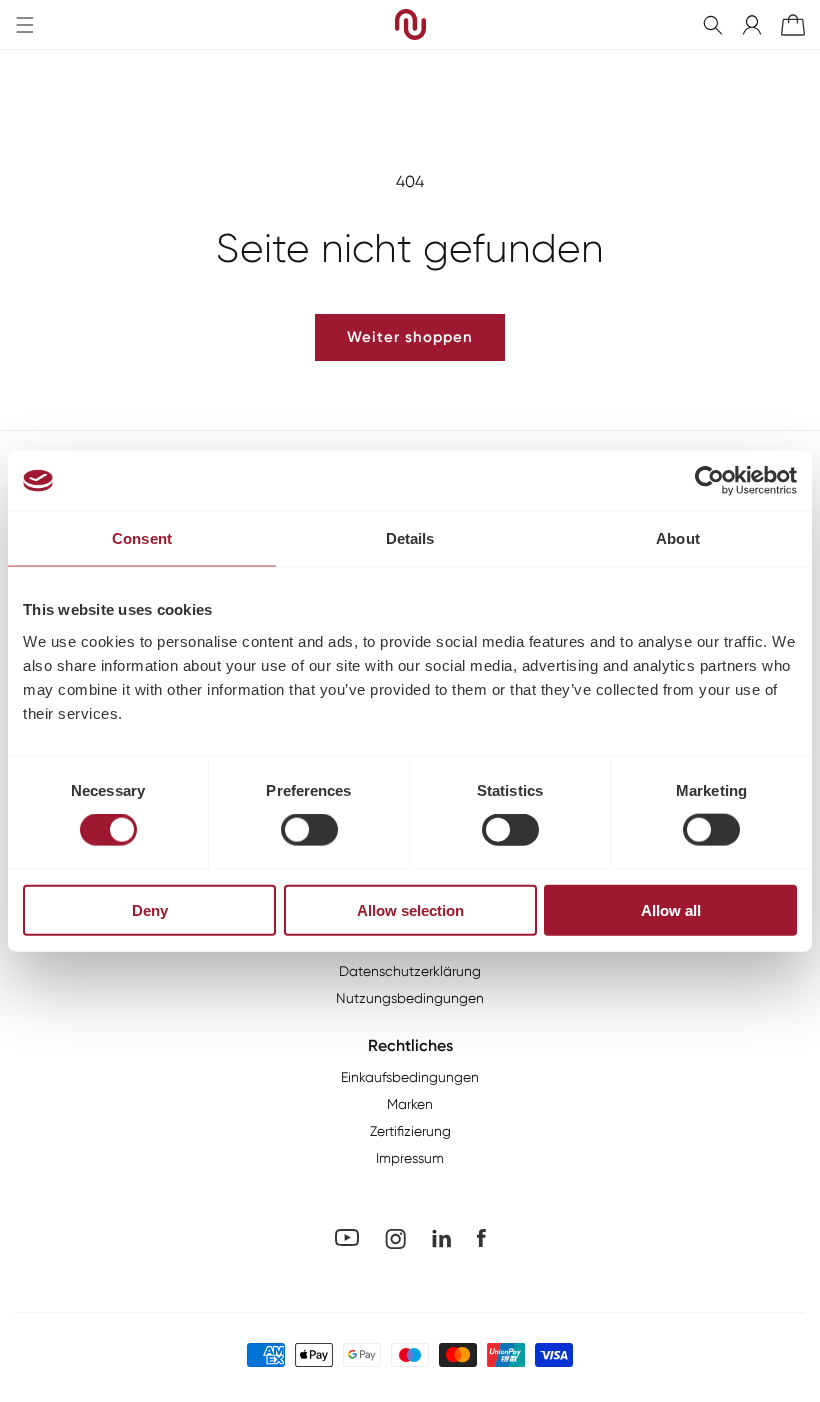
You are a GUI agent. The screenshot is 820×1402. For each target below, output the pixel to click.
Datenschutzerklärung (410, 971)
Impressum (410, 1158)
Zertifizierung (410, 1131)
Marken (410, 1104)
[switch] (309, 830)
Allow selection (410, 909)
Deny (150, 909)
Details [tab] (410, 538)
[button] (713, 25)
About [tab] (678, 538)
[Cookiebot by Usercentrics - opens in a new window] (709, 481)
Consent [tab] (142, 538)
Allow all (671, 909)
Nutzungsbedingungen (410, 998)
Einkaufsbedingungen (410, 1077)
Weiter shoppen (410, 337)
